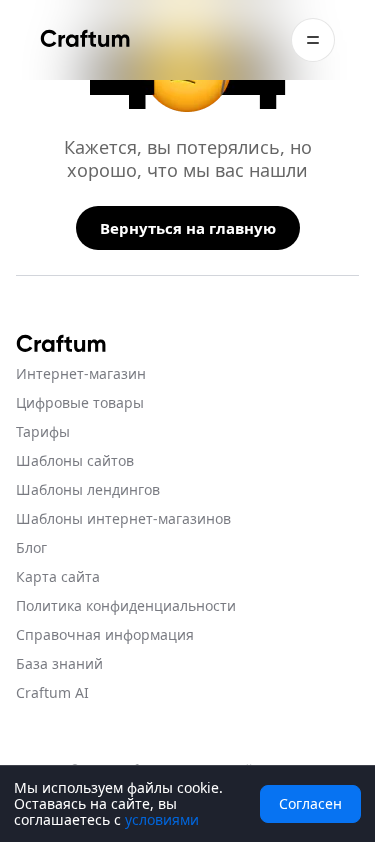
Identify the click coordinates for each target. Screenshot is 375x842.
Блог (31, 547)
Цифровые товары (80, 402)
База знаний (59, 663)
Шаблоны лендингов (88, 489)
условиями (162, 819)
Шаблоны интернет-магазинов (123, 518)
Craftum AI (52, 692)
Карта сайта (58, 576)
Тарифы (43, 431)
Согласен (310, 803)
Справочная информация (105, 634)
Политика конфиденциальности (126, 605)
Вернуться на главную (188, 228)
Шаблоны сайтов (75, 460)
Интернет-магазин (81, 373)
